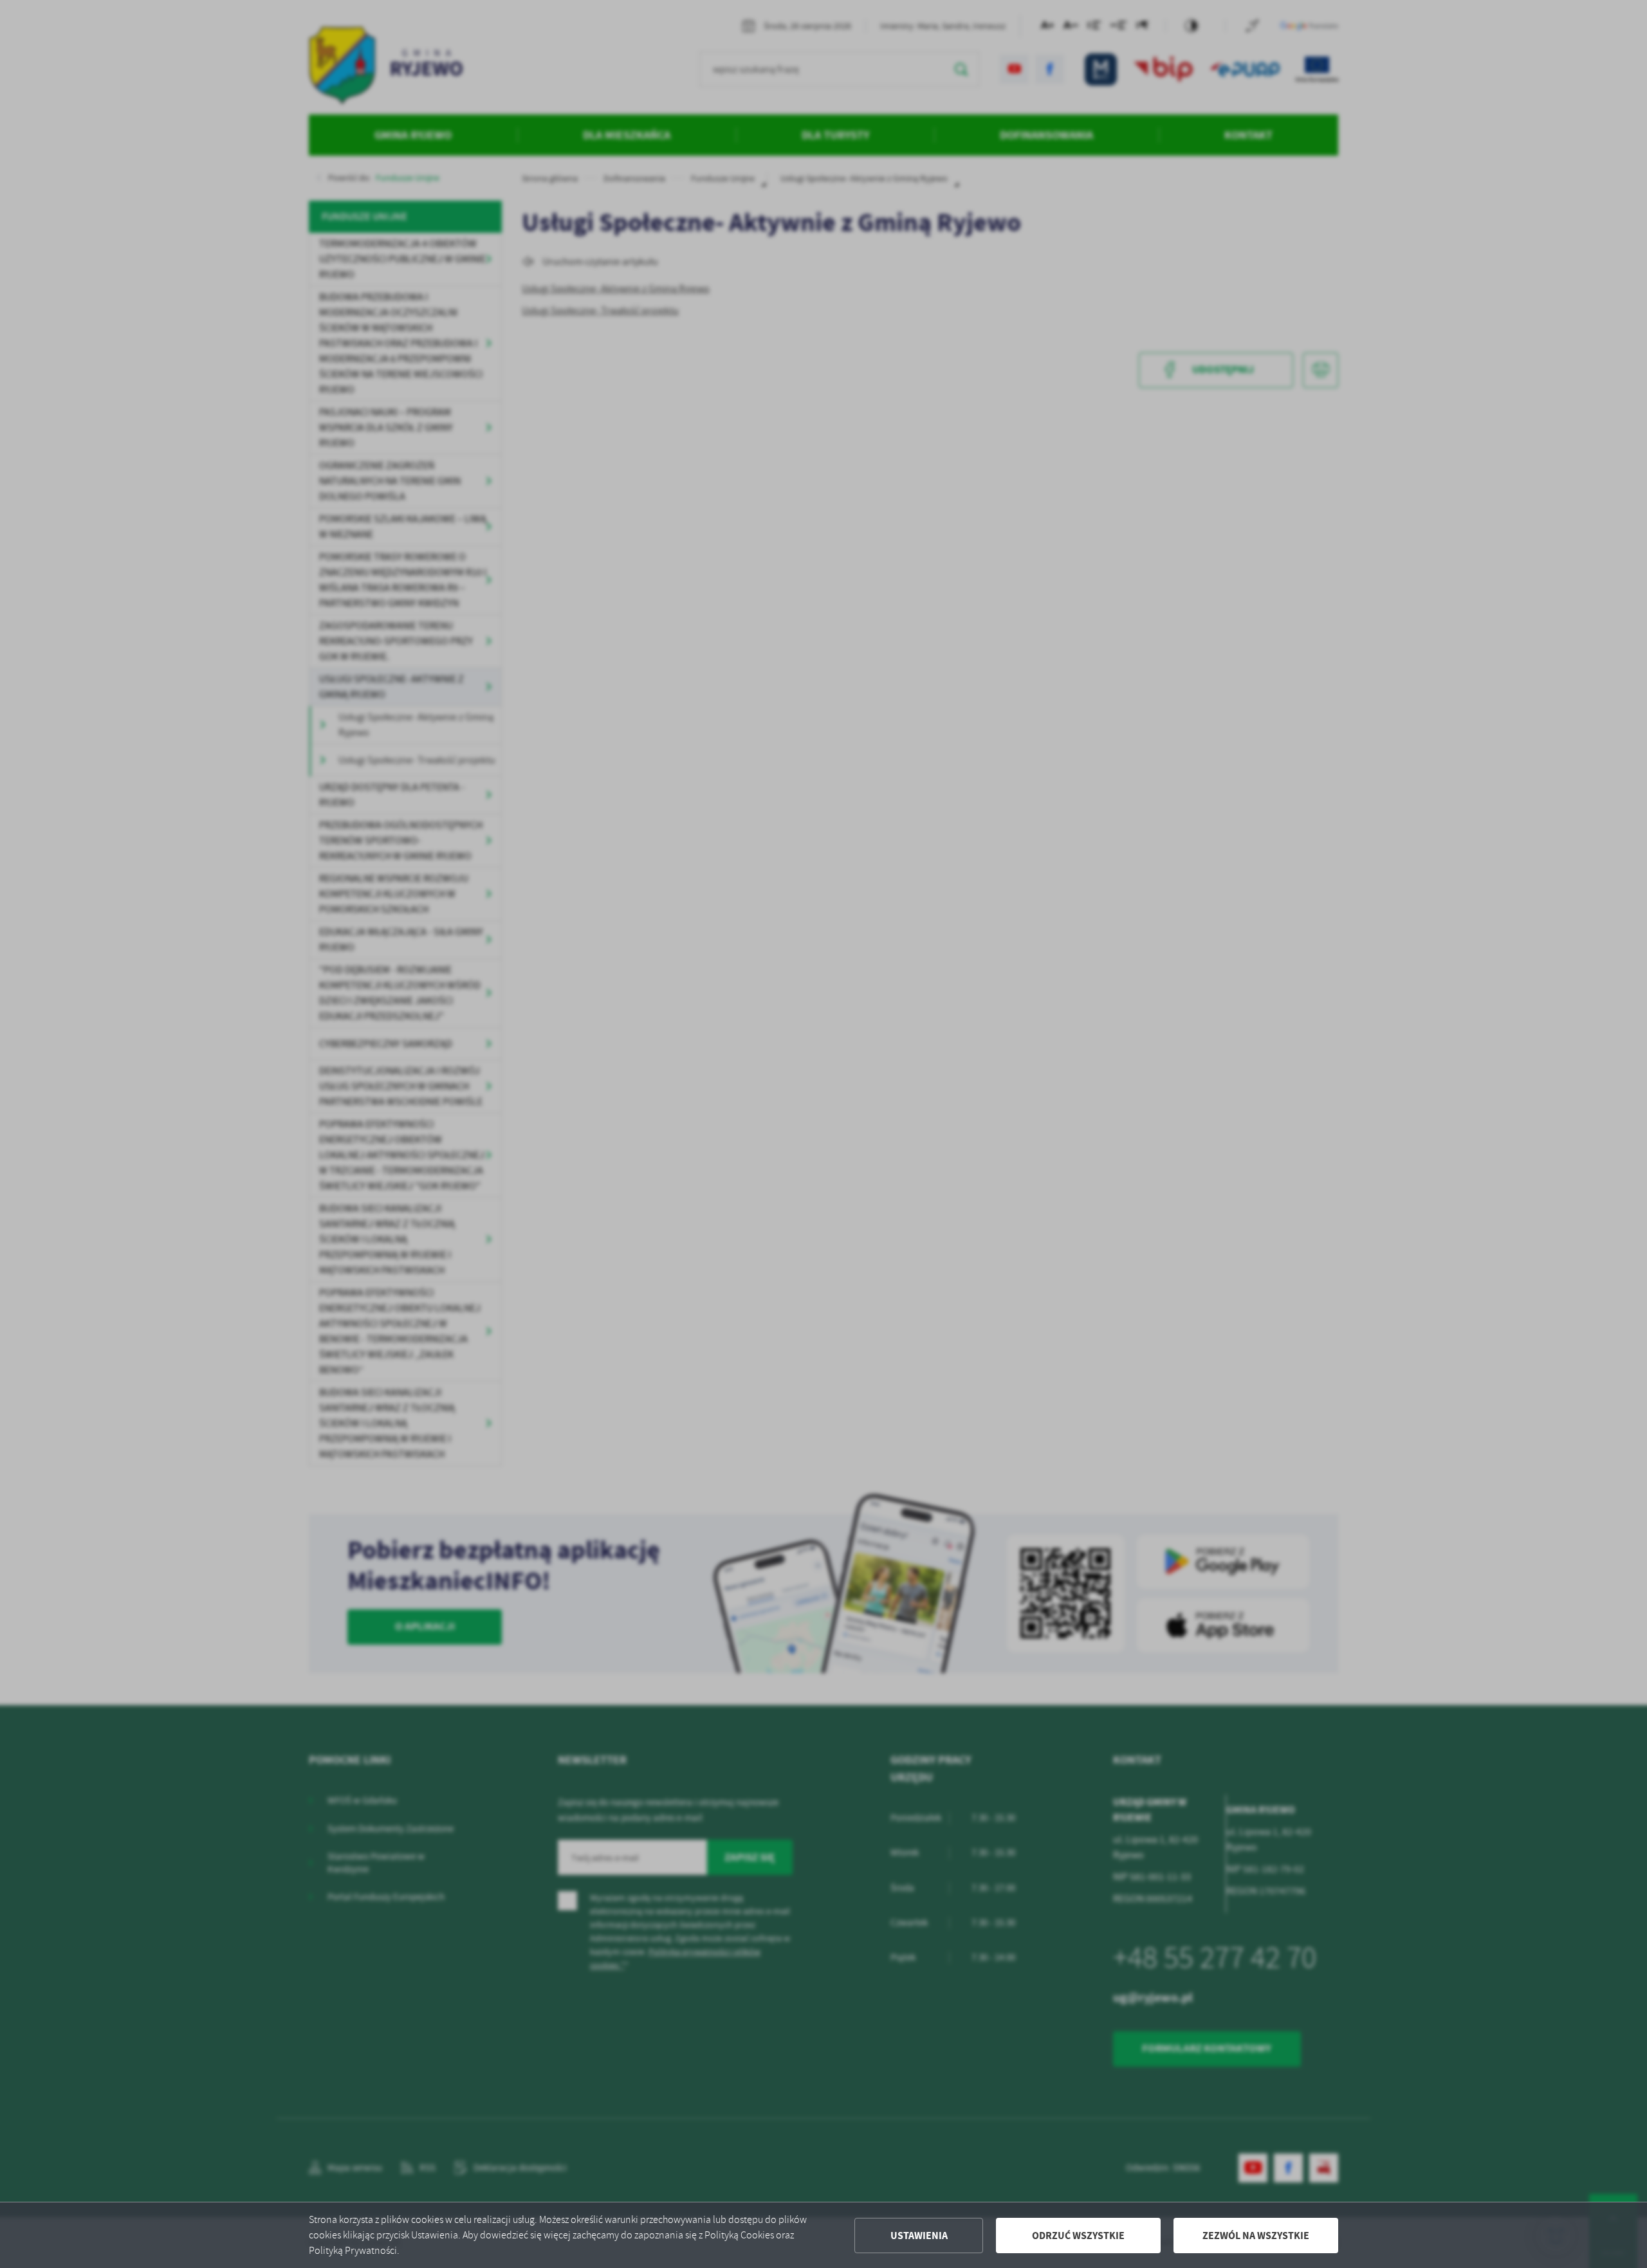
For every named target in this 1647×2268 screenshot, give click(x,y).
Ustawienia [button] (919, 2236)
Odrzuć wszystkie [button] (1078, 2236)
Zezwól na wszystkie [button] (1256, 2236)
